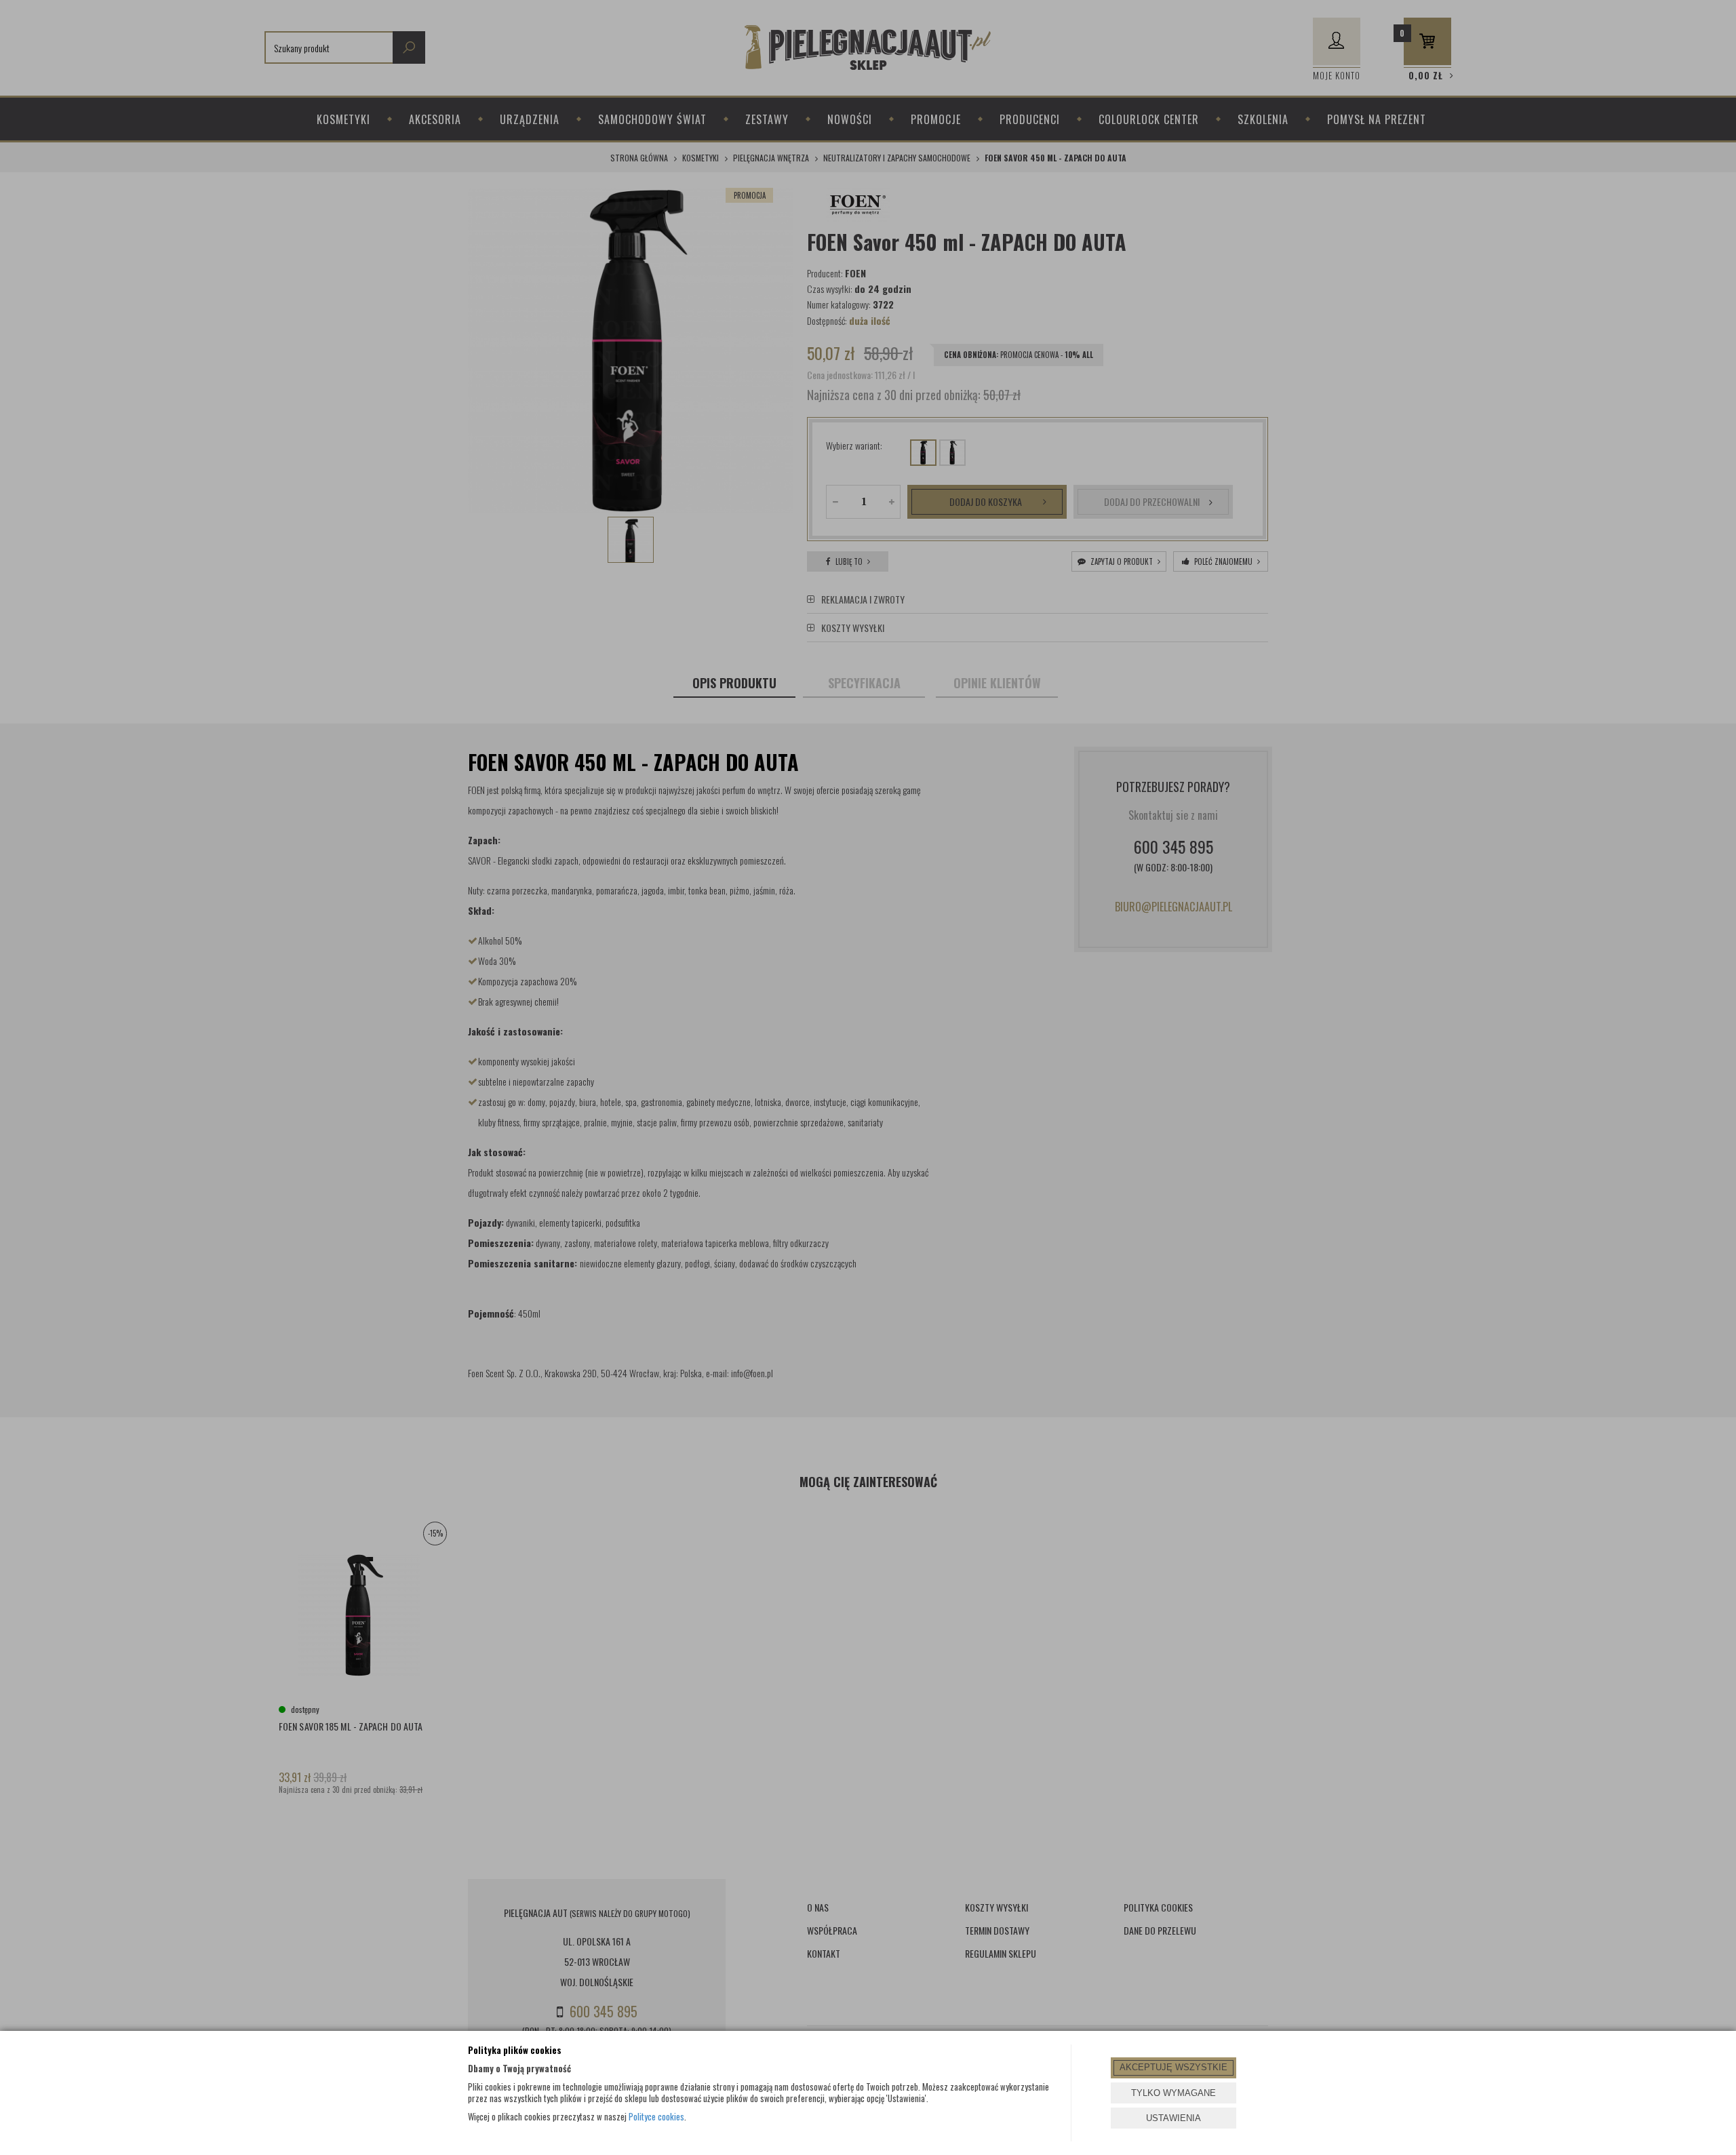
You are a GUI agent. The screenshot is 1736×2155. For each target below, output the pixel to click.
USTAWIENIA (1173, 2118)
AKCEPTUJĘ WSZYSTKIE (1173, 2067)
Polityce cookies (656, 2116)
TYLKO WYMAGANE (1173, 2093)
